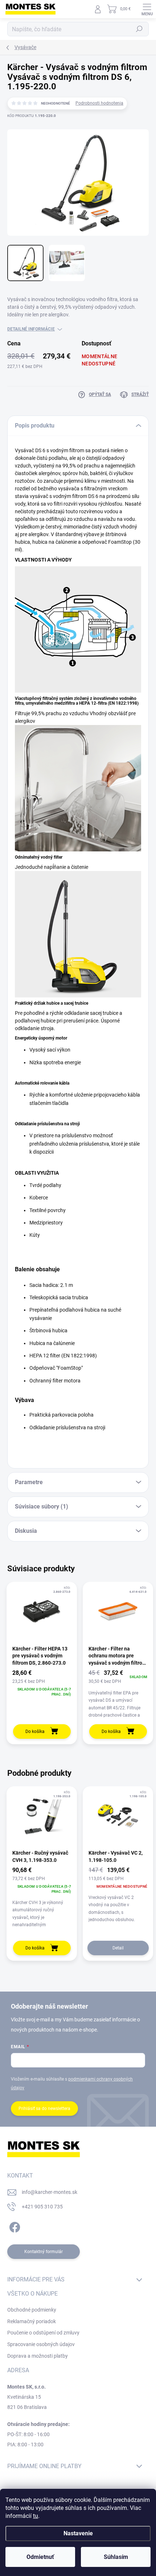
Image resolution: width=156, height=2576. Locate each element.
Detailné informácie (31, 329)
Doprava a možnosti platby (38, 2356)
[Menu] (147, 9)
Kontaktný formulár (44, 2252)
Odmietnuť (40, 2557)
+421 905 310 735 (42, 2207)
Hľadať (139, 29)
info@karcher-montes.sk (50, 2192)
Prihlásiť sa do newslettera (44, 2109)
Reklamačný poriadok (32, 2321)
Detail (118, 1948)
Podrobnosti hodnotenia (99, 103)
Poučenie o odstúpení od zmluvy (43, 2333)
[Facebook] (14, 2226)
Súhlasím (116, 2557)
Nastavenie (78, 2533)
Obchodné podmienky (32, 2310)
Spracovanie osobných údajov (41, 2344)
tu (36, 2516)
